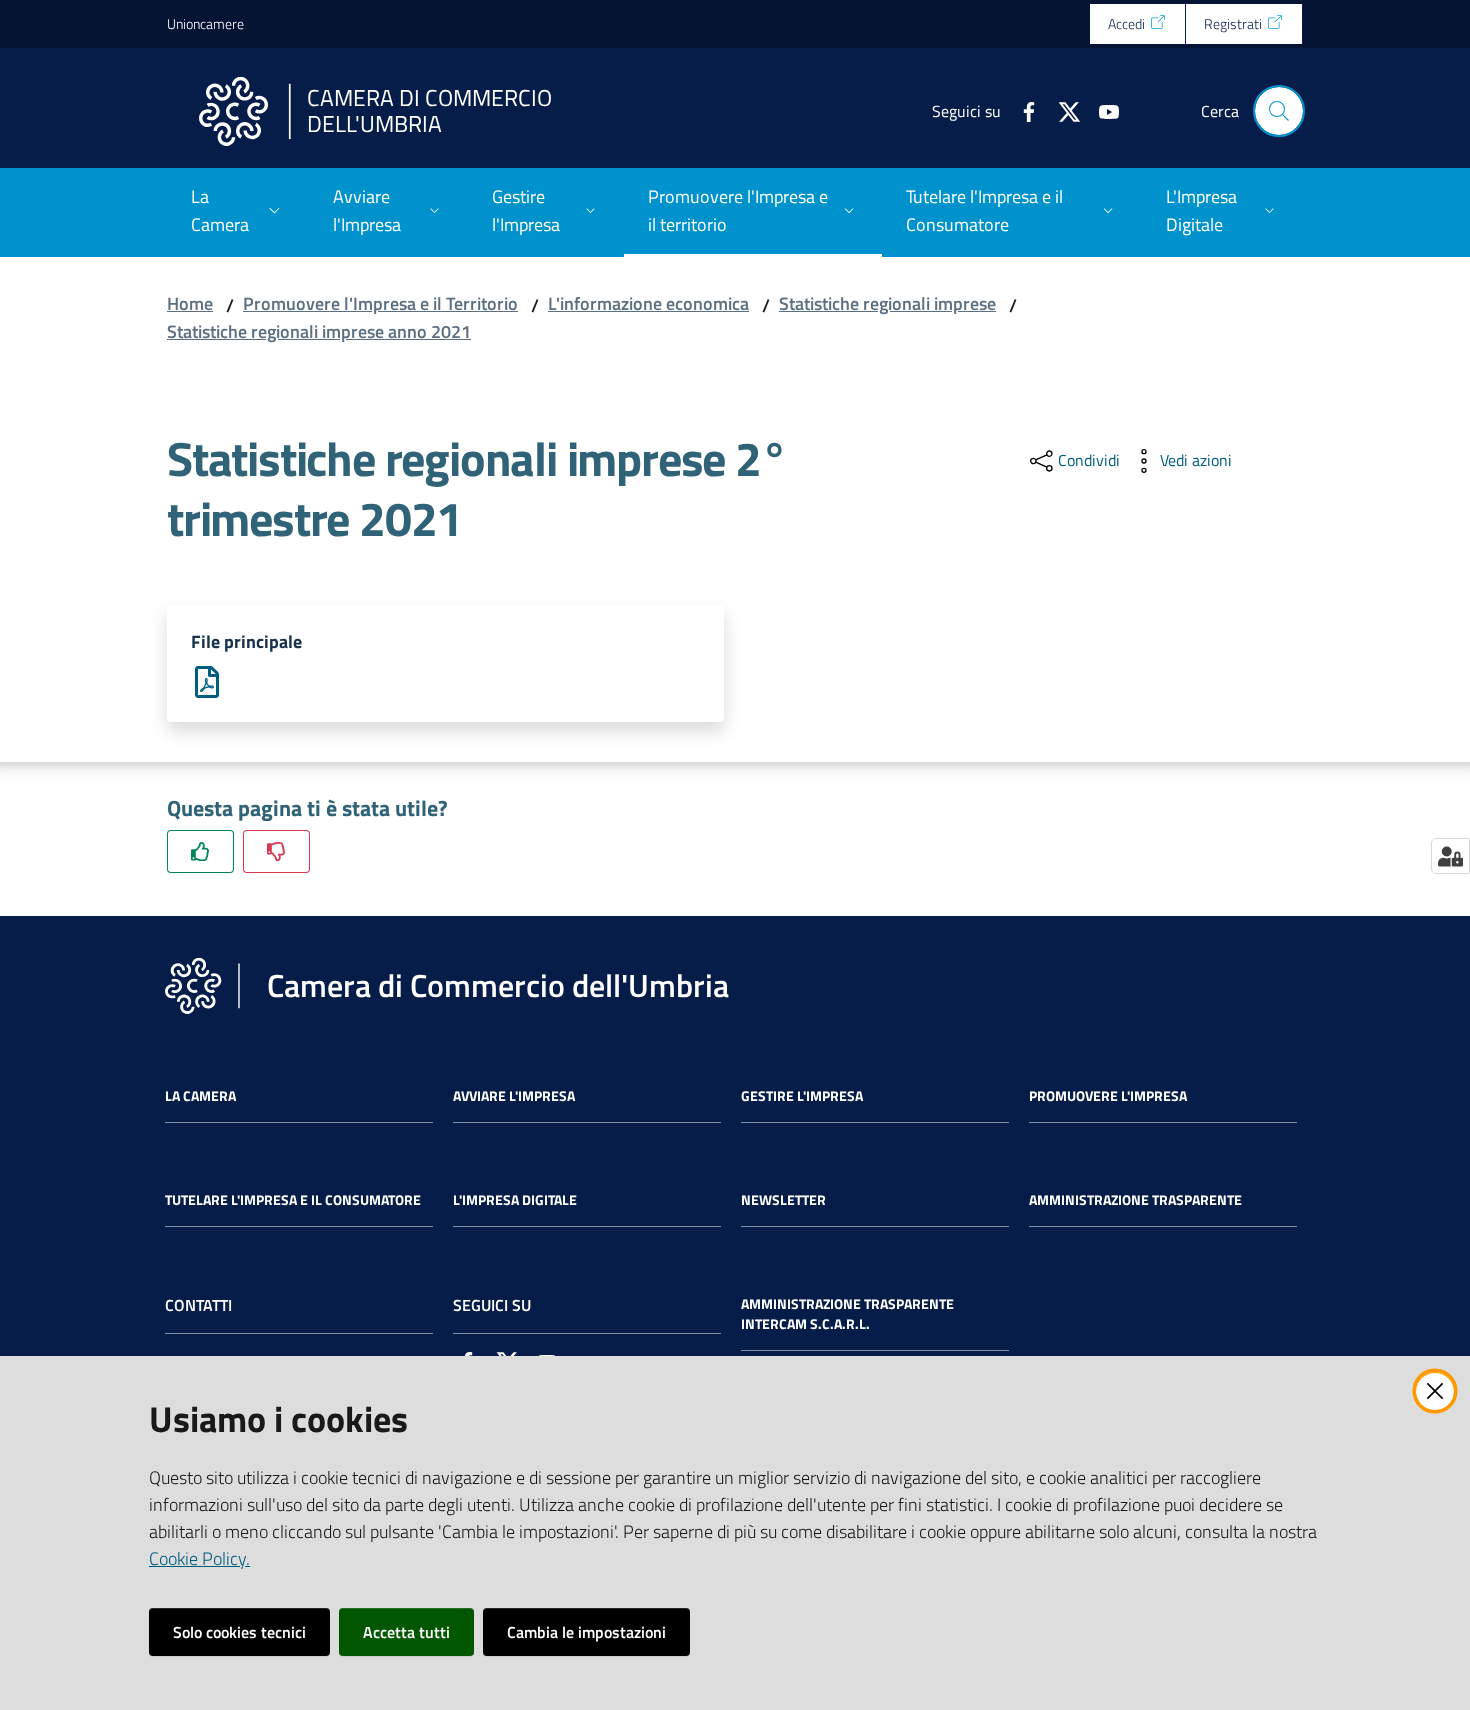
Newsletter (783, 1200)
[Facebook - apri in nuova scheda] (1021, 110)
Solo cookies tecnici (239, 1632)
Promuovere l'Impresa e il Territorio (380, 303)
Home (190, 303)
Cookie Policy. (199, 1558)
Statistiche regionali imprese (887, 303)
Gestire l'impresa (802, 1096)
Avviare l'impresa (514, 1096)
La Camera (200, 1096)
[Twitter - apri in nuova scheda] (1061, 110)
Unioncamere (205, 23)
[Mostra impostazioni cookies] (1450, 856)
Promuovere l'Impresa (1108, 1096)
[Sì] (200, 851)
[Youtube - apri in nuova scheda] (1101, 110)
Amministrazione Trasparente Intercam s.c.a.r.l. (847, 1314)
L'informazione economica (648, 303)
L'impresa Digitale (515, 1200)
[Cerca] (1279, 111)
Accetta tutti (406, 1632)
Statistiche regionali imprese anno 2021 (319, 331)
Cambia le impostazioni (586, 1632)
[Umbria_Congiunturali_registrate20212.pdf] (207, 680)
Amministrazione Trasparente (1135, 1200)
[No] (276, 851)
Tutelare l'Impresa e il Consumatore (293, 1200)
